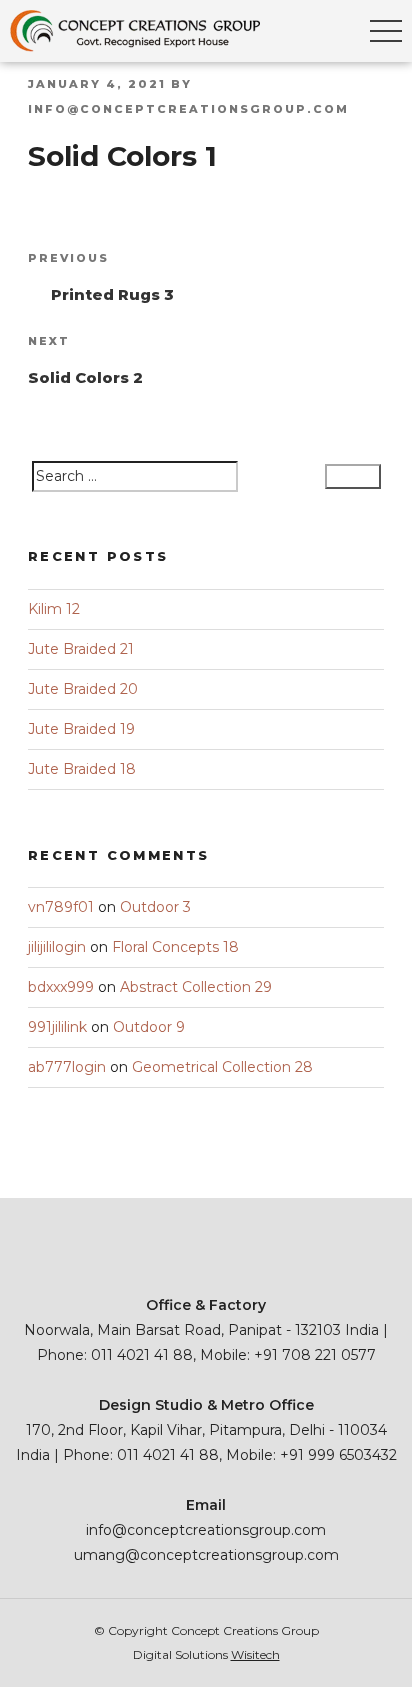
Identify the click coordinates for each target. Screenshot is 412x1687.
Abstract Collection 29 (196, 987)
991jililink (57, 1027)
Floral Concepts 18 (175, 947)
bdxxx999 (61, 987)
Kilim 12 (54, 609)
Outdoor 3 (155, 907)
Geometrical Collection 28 (222, 1067)
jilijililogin (57, 947)
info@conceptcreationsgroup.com (188, 109)
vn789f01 (61, 907)
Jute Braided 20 (83, 689)
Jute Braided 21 (81, 649)
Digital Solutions (206, 1654)
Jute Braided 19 (81, 729)
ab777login (67, 1067)
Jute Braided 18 (82, 769)
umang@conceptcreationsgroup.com (206, 1555)
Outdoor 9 (149, 1027)
